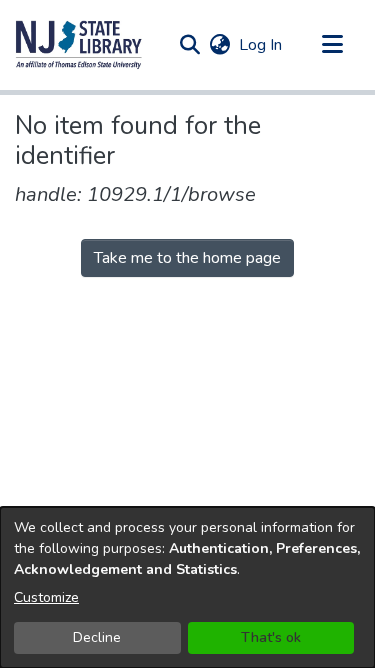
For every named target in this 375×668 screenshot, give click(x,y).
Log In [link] (261, 45)
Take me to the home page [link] (187, 258)
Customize (46, 597)
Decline (97, 637)
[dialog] (187, 587)
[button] (79, 45)
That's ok (271, 637)
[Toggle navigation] (332, 45)
